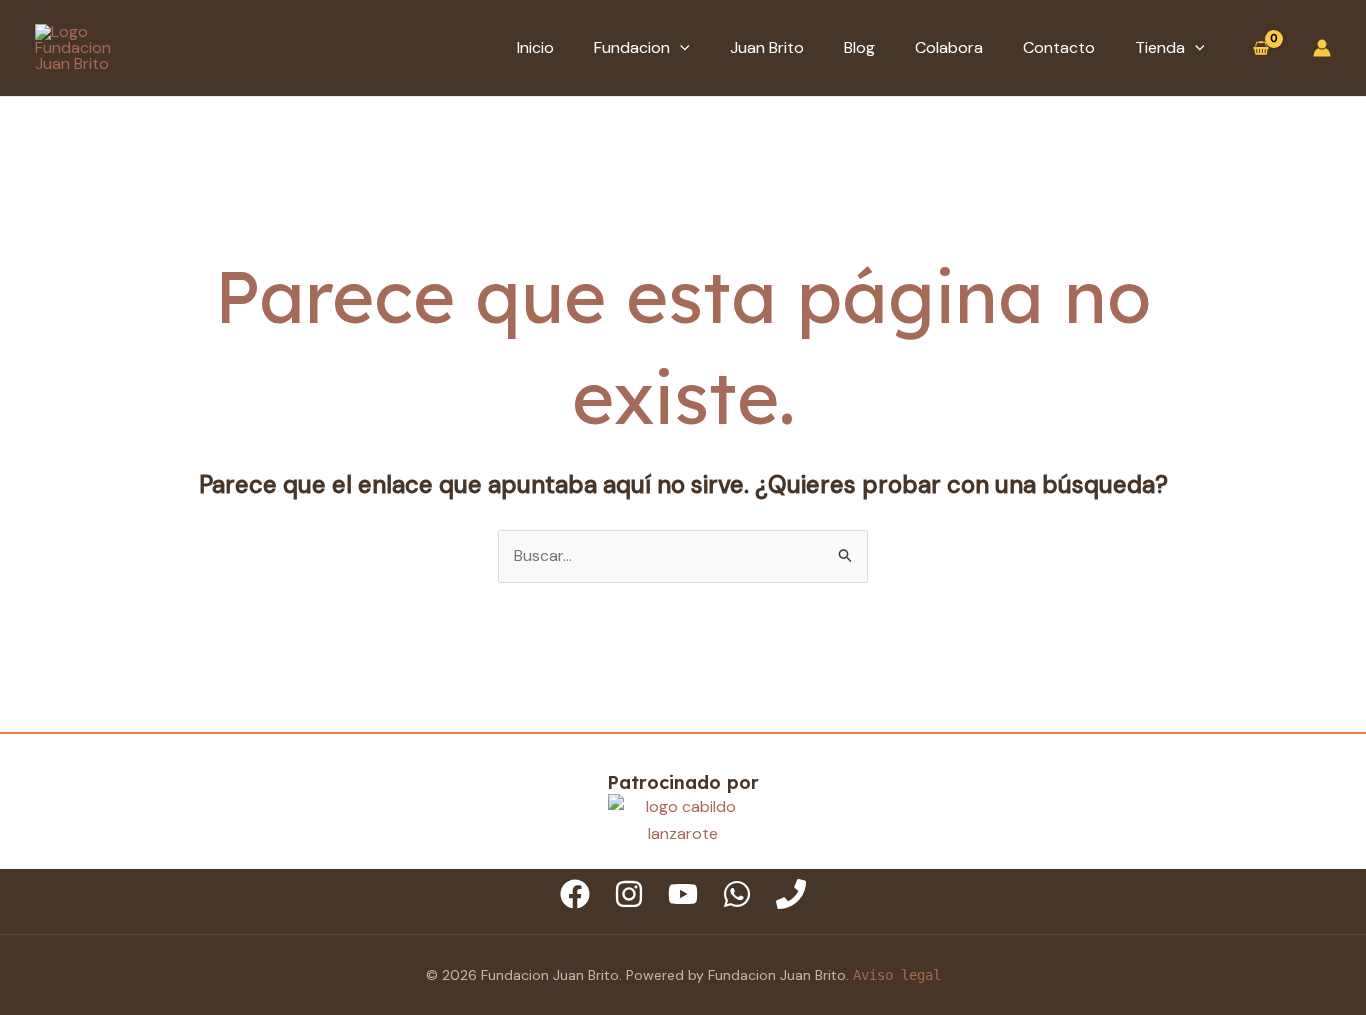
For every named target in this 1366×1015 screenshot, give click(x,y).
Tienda (1160, 47)
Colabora (949, 47)
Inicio (535, 47)
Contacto (1059, 47)
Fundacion (632, 47)
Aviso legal (897, 975)
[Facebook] (575, 894)
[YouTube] (683, 894)
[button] (680, 48)
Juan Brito (767, 47)
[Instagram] (629, 894)
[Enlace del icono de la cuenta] (1322, 48)
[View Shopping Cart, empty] (1260, 48)
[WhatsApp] (737, 894)
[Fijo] (791, 894)
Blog (859, 47)
